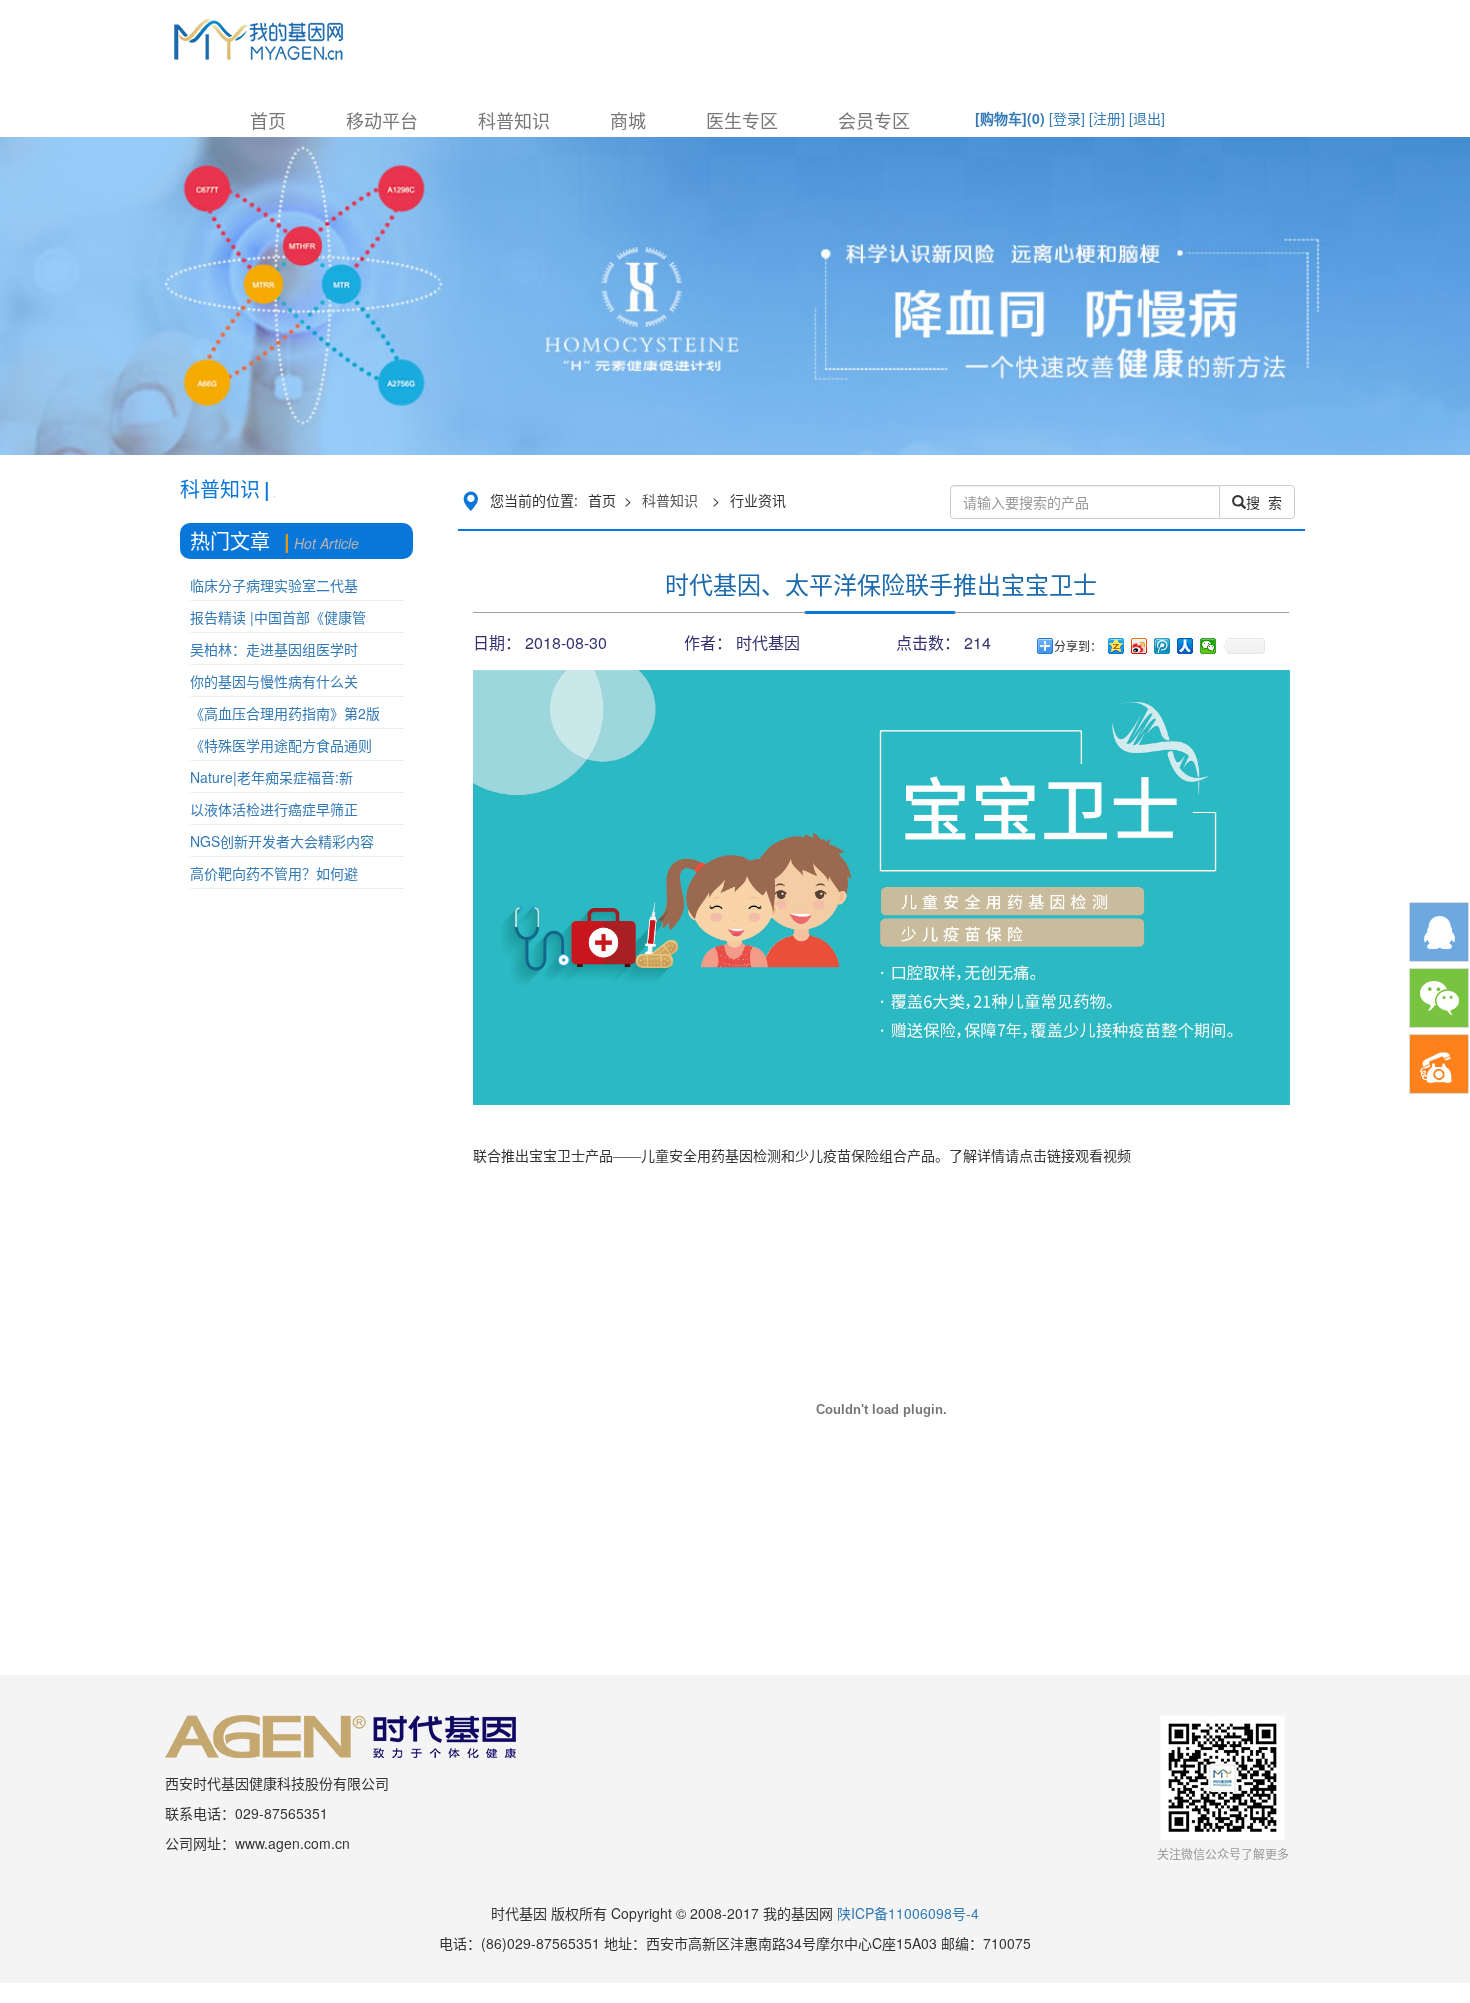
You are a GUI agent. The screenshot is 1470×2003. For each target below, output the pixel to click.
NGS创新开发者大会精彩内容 (282, 841)
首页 (268, 120)
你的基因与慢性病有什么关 (274, 681)
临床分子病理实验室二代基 (274, 585)
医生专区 (742, 120)
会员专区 (874, 120)
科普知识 (514, 120)
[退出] (1147, 118)
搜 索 (1264, 502)
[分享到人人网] (1185, 646)
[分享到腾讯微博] (1162, 646)
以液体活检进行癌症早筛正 (274, 809)
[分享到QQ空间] (1116, 646)
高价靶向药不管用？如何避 (274, 873)
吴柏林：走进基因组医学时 (274, 649)
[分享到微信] (1208, 646)
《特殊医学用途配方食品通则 (281, 745)
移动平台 (382, 120)
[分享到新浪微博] (1139, 646)
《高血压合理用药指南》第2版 (285, 713)
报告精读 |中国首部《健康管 (278, 617)
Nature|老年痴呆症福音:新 (271, 777)
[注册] (1107, 118)
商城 (628, 120)
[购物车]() (1010, 118)
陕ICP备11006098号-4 (908, 1913)
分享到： (1078, 646)
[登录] (1067, 118)
